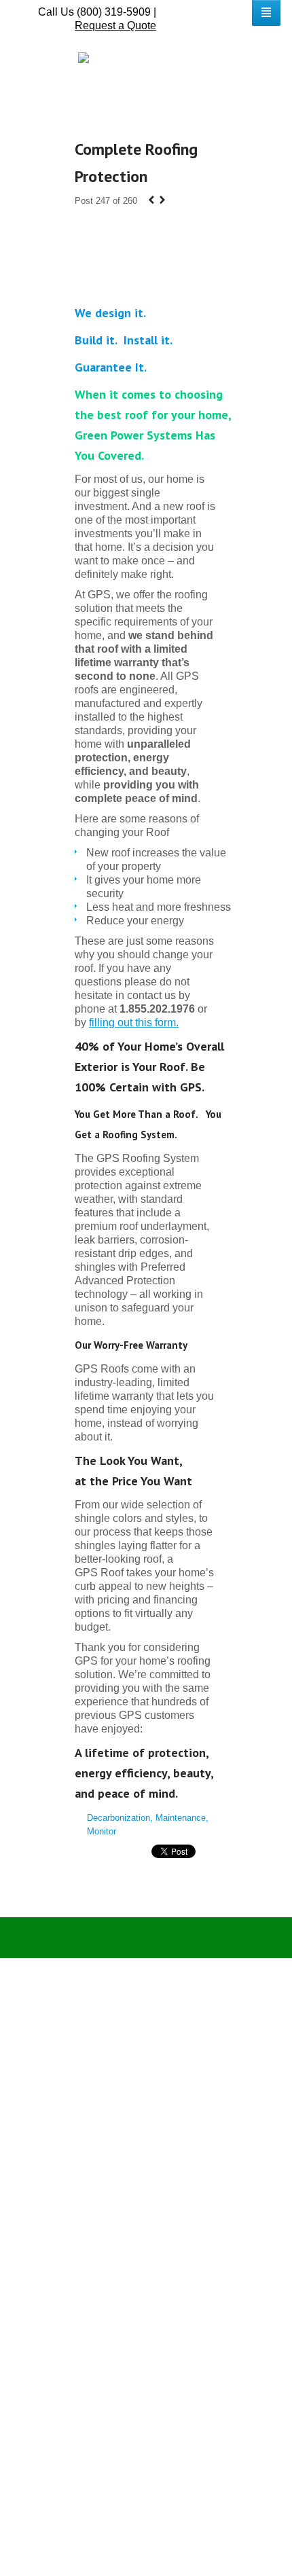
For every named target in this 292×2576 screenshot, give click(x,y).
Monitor (102, 1831)
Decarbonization (118, 1818)
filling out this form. (134, 1022)
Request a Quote (115, 25)
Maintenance (181, 1818)
